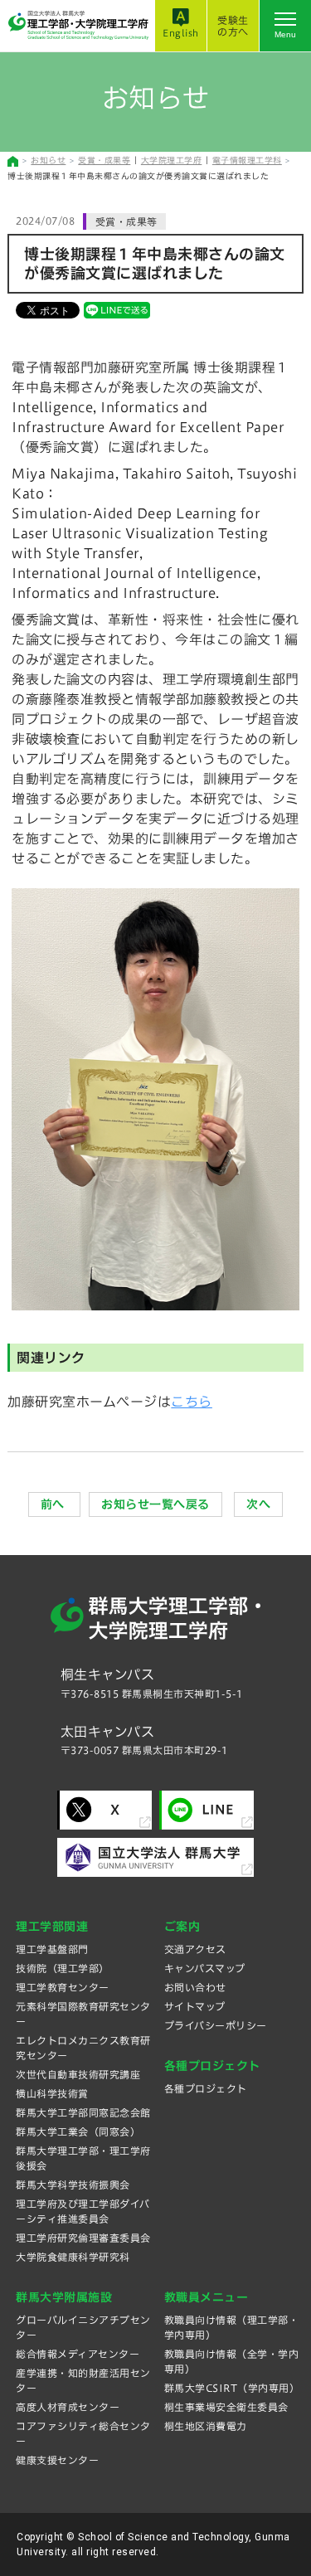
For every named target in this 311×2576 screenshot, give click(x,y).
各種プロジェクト (206, 2088)
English (181, 33)
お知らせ (48, 160)
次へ (258, 1504)
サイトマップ (195, 2006)
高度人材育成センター (68, 2407)
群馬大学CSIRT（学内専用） (232, 2388)
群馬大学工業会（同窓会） (78, 2131)
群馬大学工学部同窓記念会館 (83, 2112)
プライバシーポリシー (216, 2025)
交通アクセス (195, 1949)
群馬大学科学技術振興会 (73, 2185)
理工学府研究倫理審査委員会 (83, 2238)
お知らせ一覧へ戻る (155, 1504)
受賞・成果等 (104, 160)
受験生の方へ (233, 26)
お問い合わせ (195, 1987)
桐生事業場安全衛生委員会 (226, 2407)
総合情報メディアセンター (78, 2354)
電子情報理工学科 (247, 160)
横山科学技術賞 (52, 2093)
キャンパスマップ (205, 1968)
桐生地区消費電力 (206, 2426)
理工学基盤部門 (52, 1949)
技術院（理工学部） (63, 1968)
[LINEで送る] (117, 309)
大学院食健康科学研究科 (73, 2257)
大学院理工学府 (172, 160)
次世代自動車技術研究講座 (78, 2074)
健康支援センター (57, 2460)
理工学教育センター (63, 1987)
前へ (55, 1504)
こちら (192, 1402)
